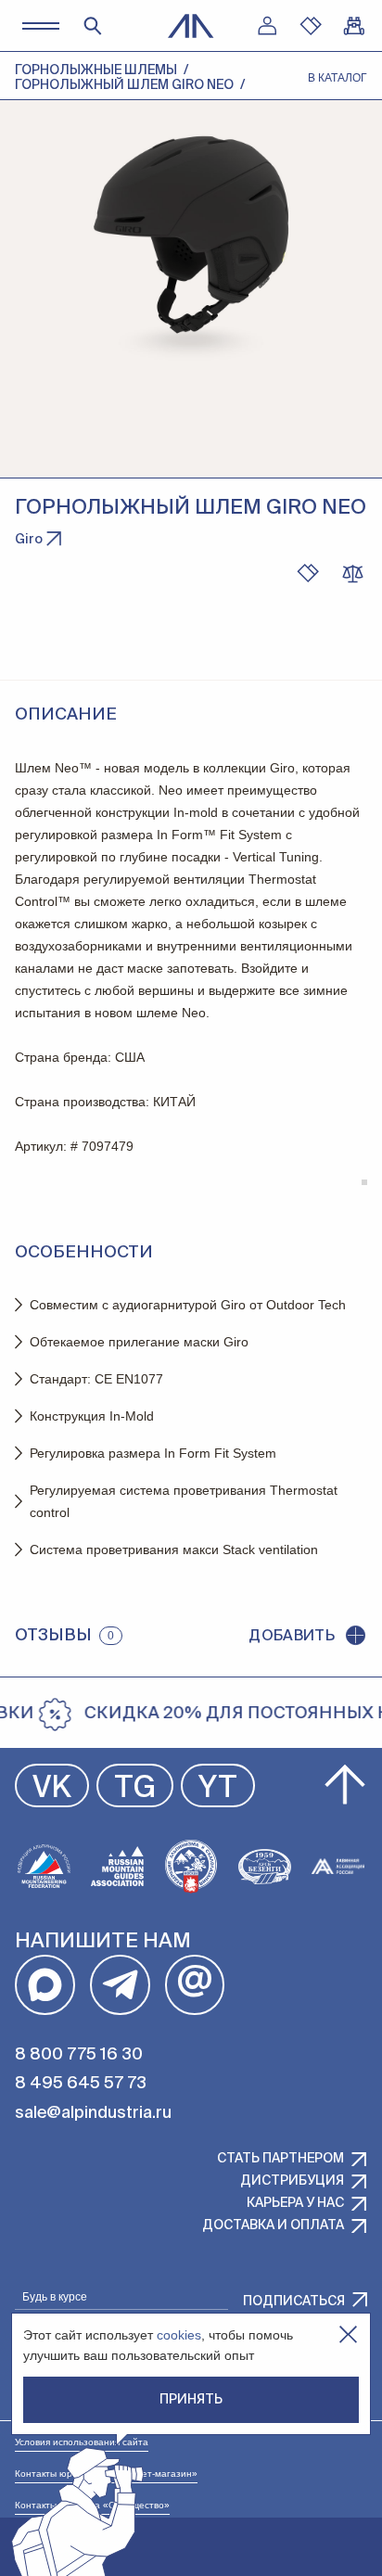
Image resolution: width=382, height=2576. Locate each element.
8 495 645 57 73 (81, 2084)
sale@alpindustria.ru (93, 2113)
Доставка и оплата (273, 2225)
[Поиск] (93, 26)
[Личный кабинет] (267, 26)
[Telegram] (120, 1985)
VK (52, 1789)
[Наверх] (345, 1785)
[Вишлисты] (311, 26)
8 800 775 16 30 (79, 2055)
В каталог (337, 78)
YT (218, 1789)
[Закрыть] (348, 2334)
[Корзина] (354, 26)
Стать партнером (280, 2159)
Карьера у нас (295, 2203)
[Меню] (40, 26)
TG (135, 1789)
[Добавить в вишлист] (308, 573)
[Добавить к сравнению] (352, 573)
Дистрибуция (292, 2181)
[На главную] (191, 26)
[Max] (45, 1985)
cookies (179, 2335)
